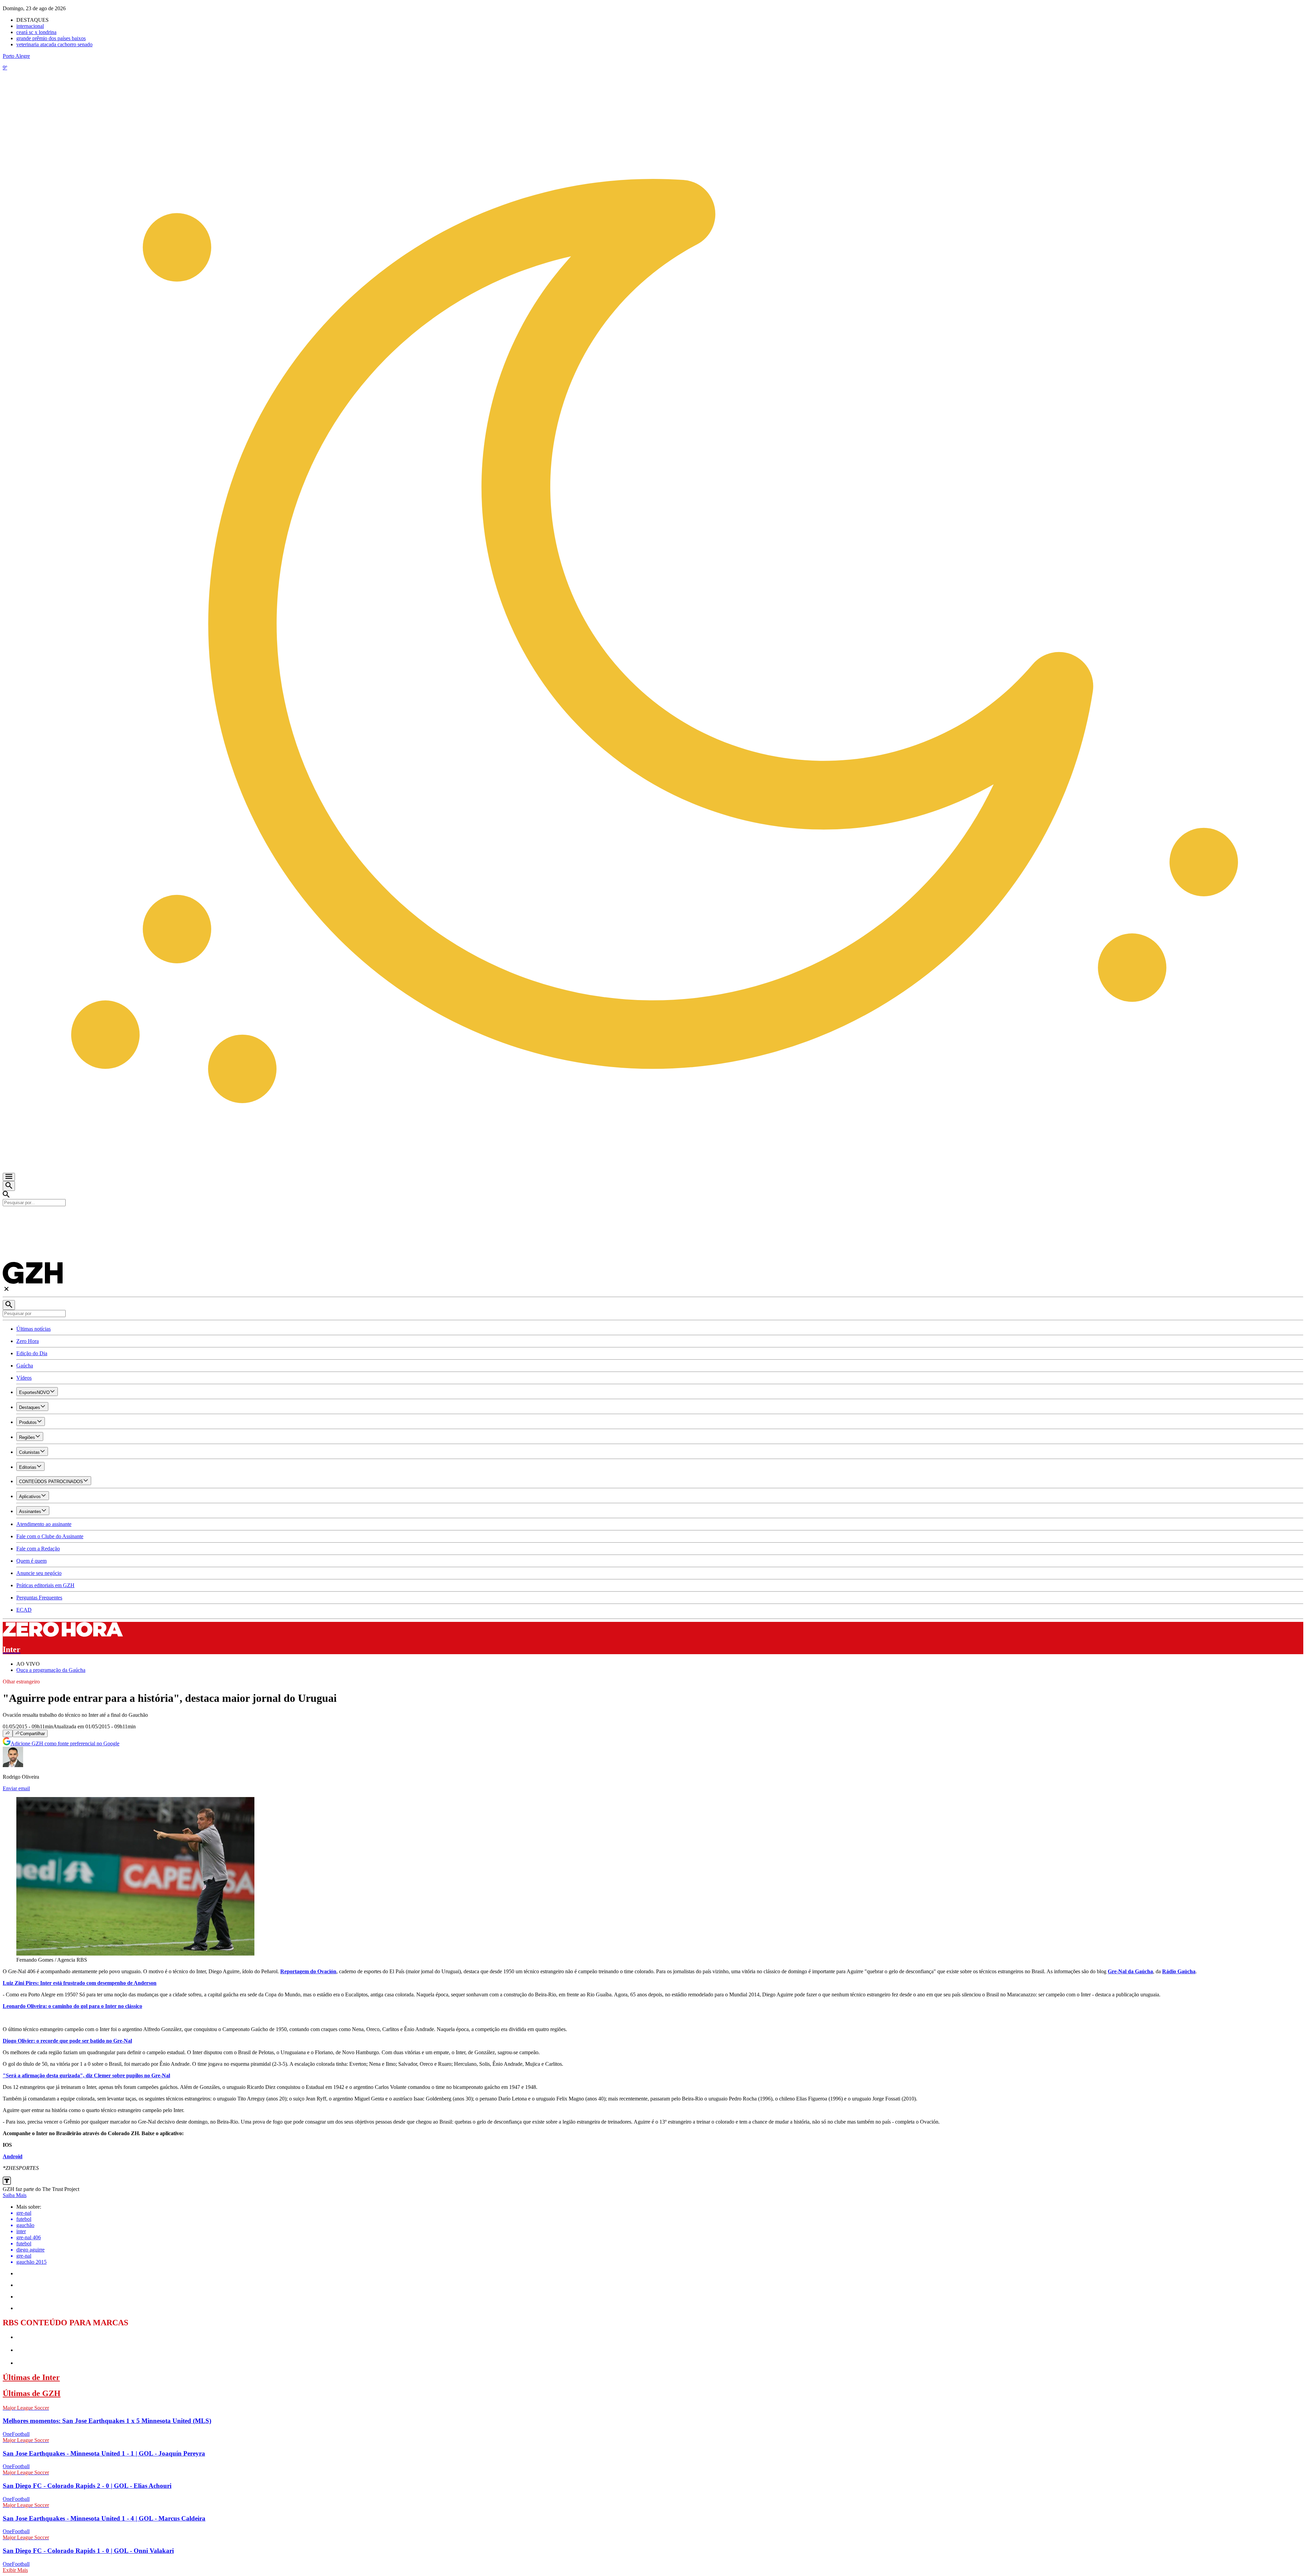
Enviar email (16, 1788)
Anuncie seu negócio (39, 1573)
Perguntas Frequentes (39, 1598)
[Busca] (9, 1186)
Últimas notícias (34, 1329)
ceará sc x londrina (36, 32)
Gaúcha (25, 1366)
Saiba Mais (15, 2195)
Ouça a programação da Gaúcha (51, 1670)
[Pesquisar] (9, 1305)
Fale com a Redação (38, 1549)
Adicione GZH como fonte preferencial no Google (65, 1743)
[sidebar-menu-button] (9, 1177)
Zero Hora (28, 1341)
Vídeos (24, 1378)
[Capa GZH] (653, 1218)
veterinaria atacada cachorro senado (54, 44)
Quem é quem (31, 1561)
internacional (30, 26)
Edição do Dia (32, 1353)
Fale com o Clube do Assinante (50, 1536)
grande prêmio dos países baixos (51, 38)
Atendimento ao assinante (44, 1524)
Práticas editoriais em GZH (45, 1585)
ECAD (24, 1610)
